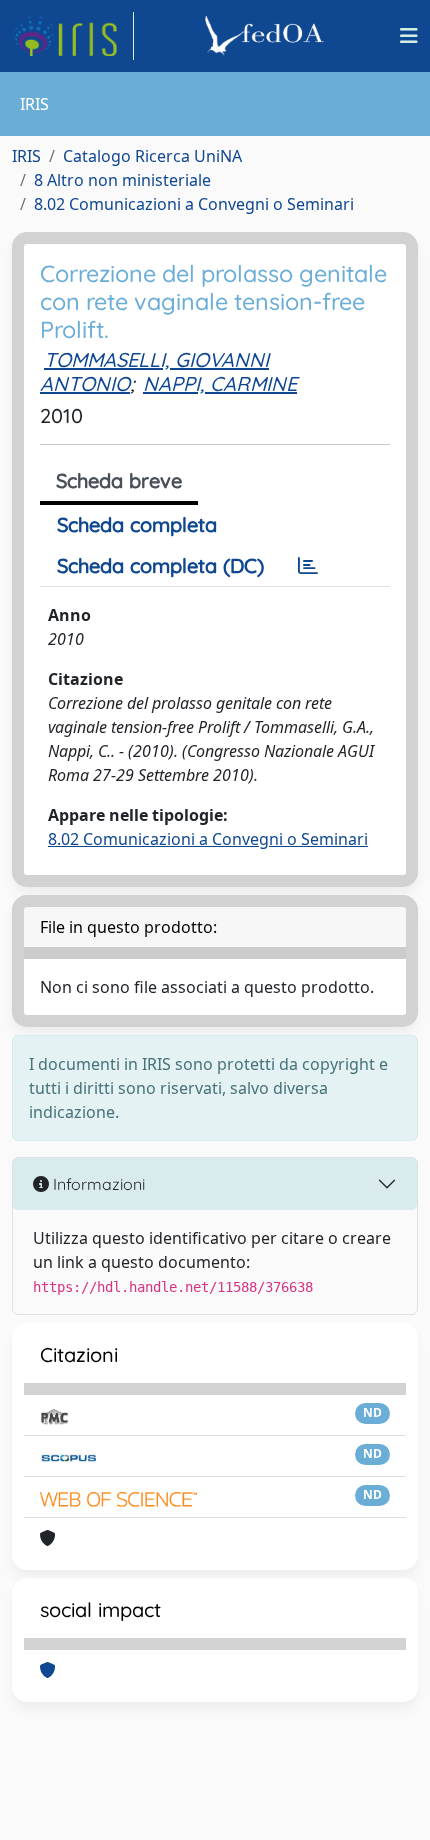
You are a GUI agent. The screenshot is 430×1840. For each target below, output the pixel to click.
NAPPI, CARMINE (220, 383)
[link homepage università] (267, 36)
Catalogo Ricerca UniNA (152, 156)
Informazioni (97, 1184)
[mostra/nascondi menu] (409, 36)
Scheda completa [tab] (137, 524)
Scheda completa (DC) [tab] (160, 565)
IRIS (26, 156)
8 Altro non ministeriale (122, 180)
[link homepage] (73, 36)
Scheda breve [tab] (119, 480)
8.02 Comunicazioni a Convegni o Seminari (194, 204)
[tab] (308, 566)
